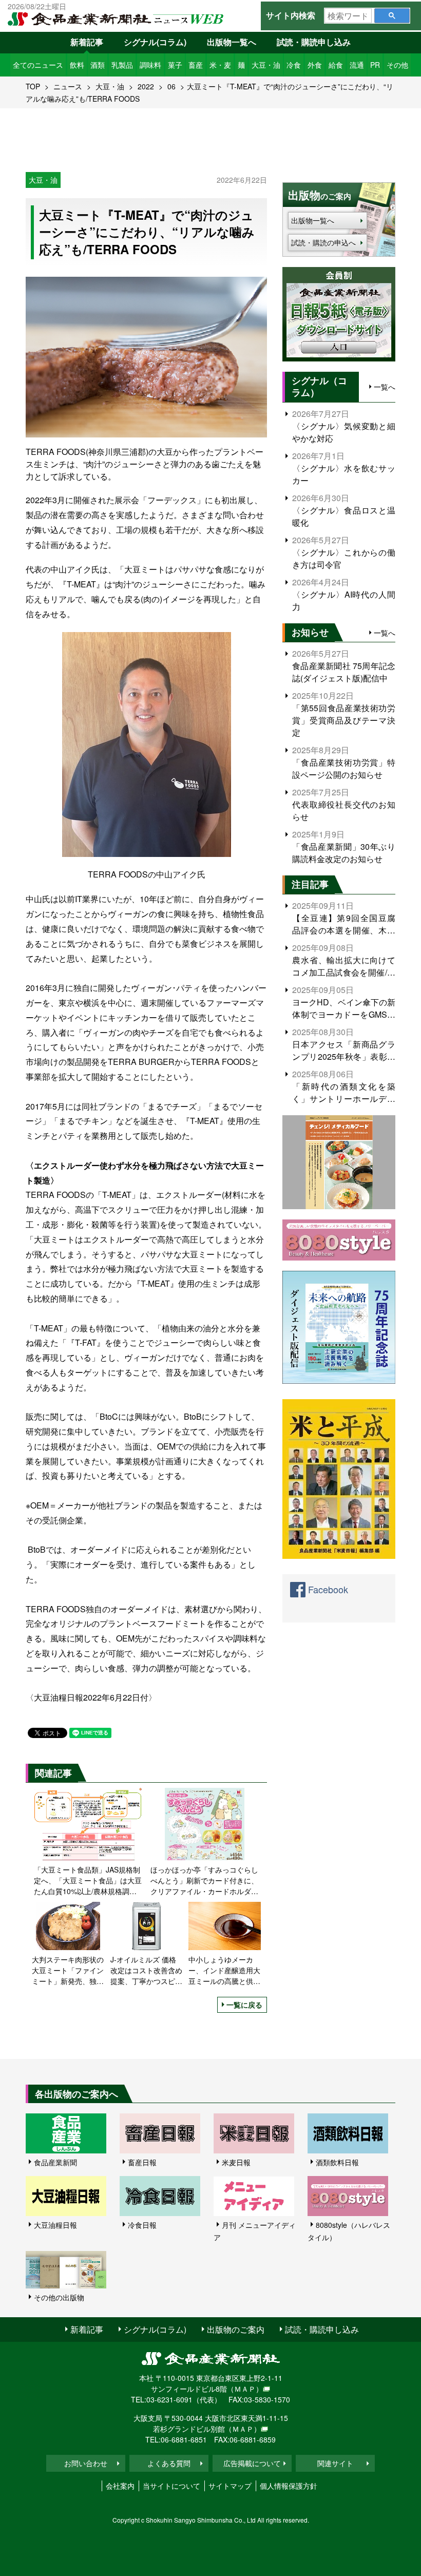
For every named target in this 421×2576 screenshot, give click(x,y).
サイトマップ (230, 2486)
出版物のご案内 (236, 2329)
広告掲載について (252, 2463)
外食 (315, 65)
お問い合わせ (86, 2463)
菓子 (175, 65)
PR (375, 65)
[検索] (392, 16)
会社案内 (120, 2486)
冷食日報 (142, 2225)
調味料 (150, 65)
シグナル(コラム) (155, 42)
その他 (397, 65)
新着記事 (87, 42)
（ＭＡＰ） (245, 2389)
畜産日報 (142, 2162)
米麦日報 (236, 2162)
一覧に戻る (244, 2005)
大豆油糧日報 (55, 2225)
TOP (33, 86)
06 (171, 86)
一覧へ (385, 387)
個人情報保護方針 (289, 2486)
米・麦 (220, 65)
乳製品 (122, 65)
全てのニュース (38, 65)
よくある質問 (169, 2463)
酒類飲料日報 (337, 2162)
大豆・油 (266, 65)
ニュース (68, 86)
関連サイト (335, 2463)
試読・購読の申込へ (323, 242)
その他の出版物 (59, 2297)
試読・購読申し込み (314, 42)
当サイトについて (171, 2486)
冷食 (294, 65)
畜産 (196, 65)
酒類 (98, 65)
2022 (146, 86)
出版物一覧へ (232, 42)
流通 (357, 65)
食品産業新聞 (55, 2162)
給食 (336, 65)
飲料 (77, 65)
